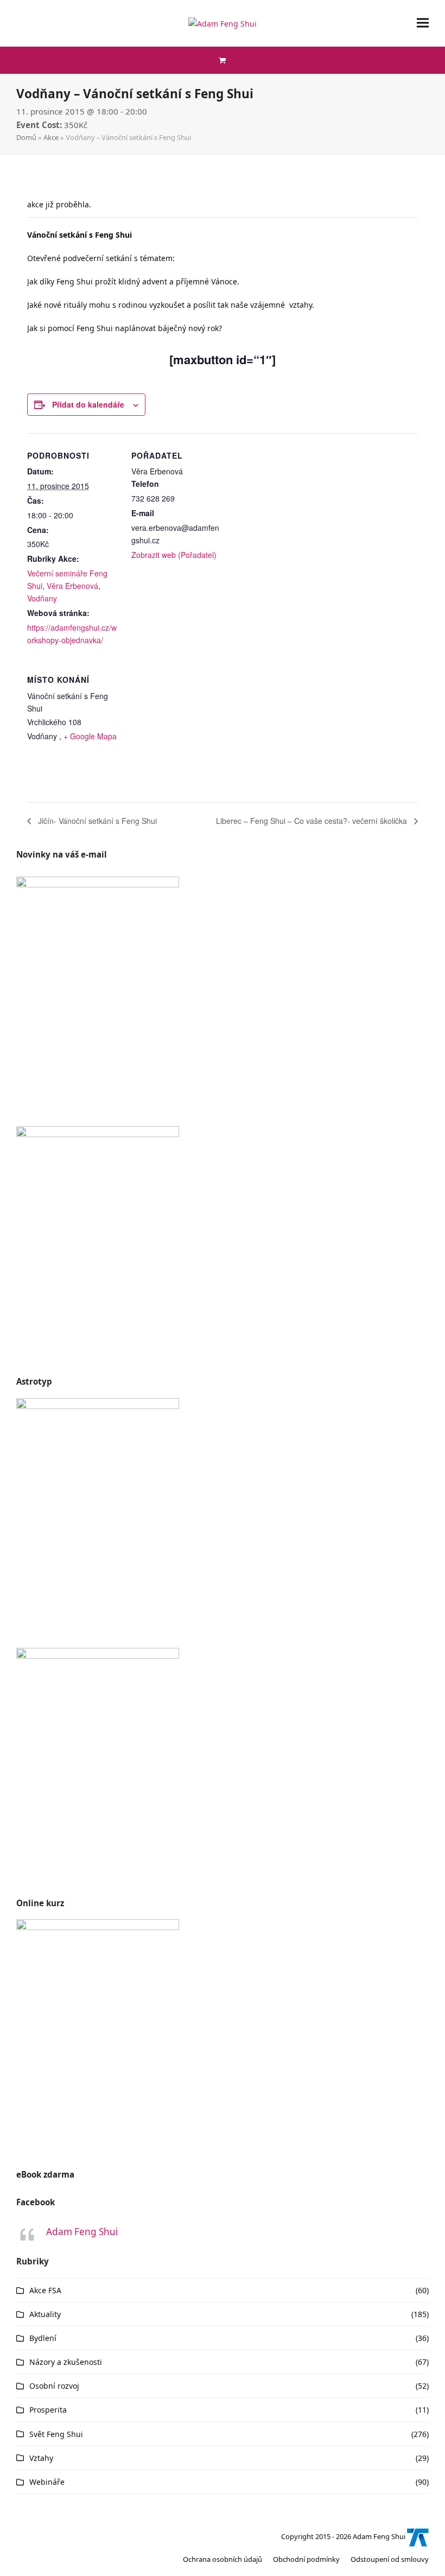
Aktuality (45, 2314)
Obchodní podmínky (306, 2559)
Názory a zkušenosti (66, 2362)
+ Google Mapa (90, 736)
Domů (26, 137)
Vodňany (42, 598)
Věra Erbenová (72, 586)
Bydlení (43, 2338)
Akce (51, 137)
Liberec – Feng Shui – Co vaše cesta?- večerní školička (313, 821)
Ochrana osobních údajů (223, 2559)
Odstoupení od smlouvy (390, 2559)
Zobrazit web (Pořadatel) (174, 555)
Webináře (47, 2482)
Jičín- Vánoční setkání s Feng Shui (96, 821)
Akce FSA (45, 2290)
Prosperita (48, 2410)
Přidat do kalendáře (88, 404)
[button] (423, 23)
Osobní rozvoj (54, 2386)
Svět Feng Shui (56, 2434)
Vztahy (41, 2458)
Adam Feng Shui (82, 2232)
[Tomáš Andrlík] (418, 2536)
